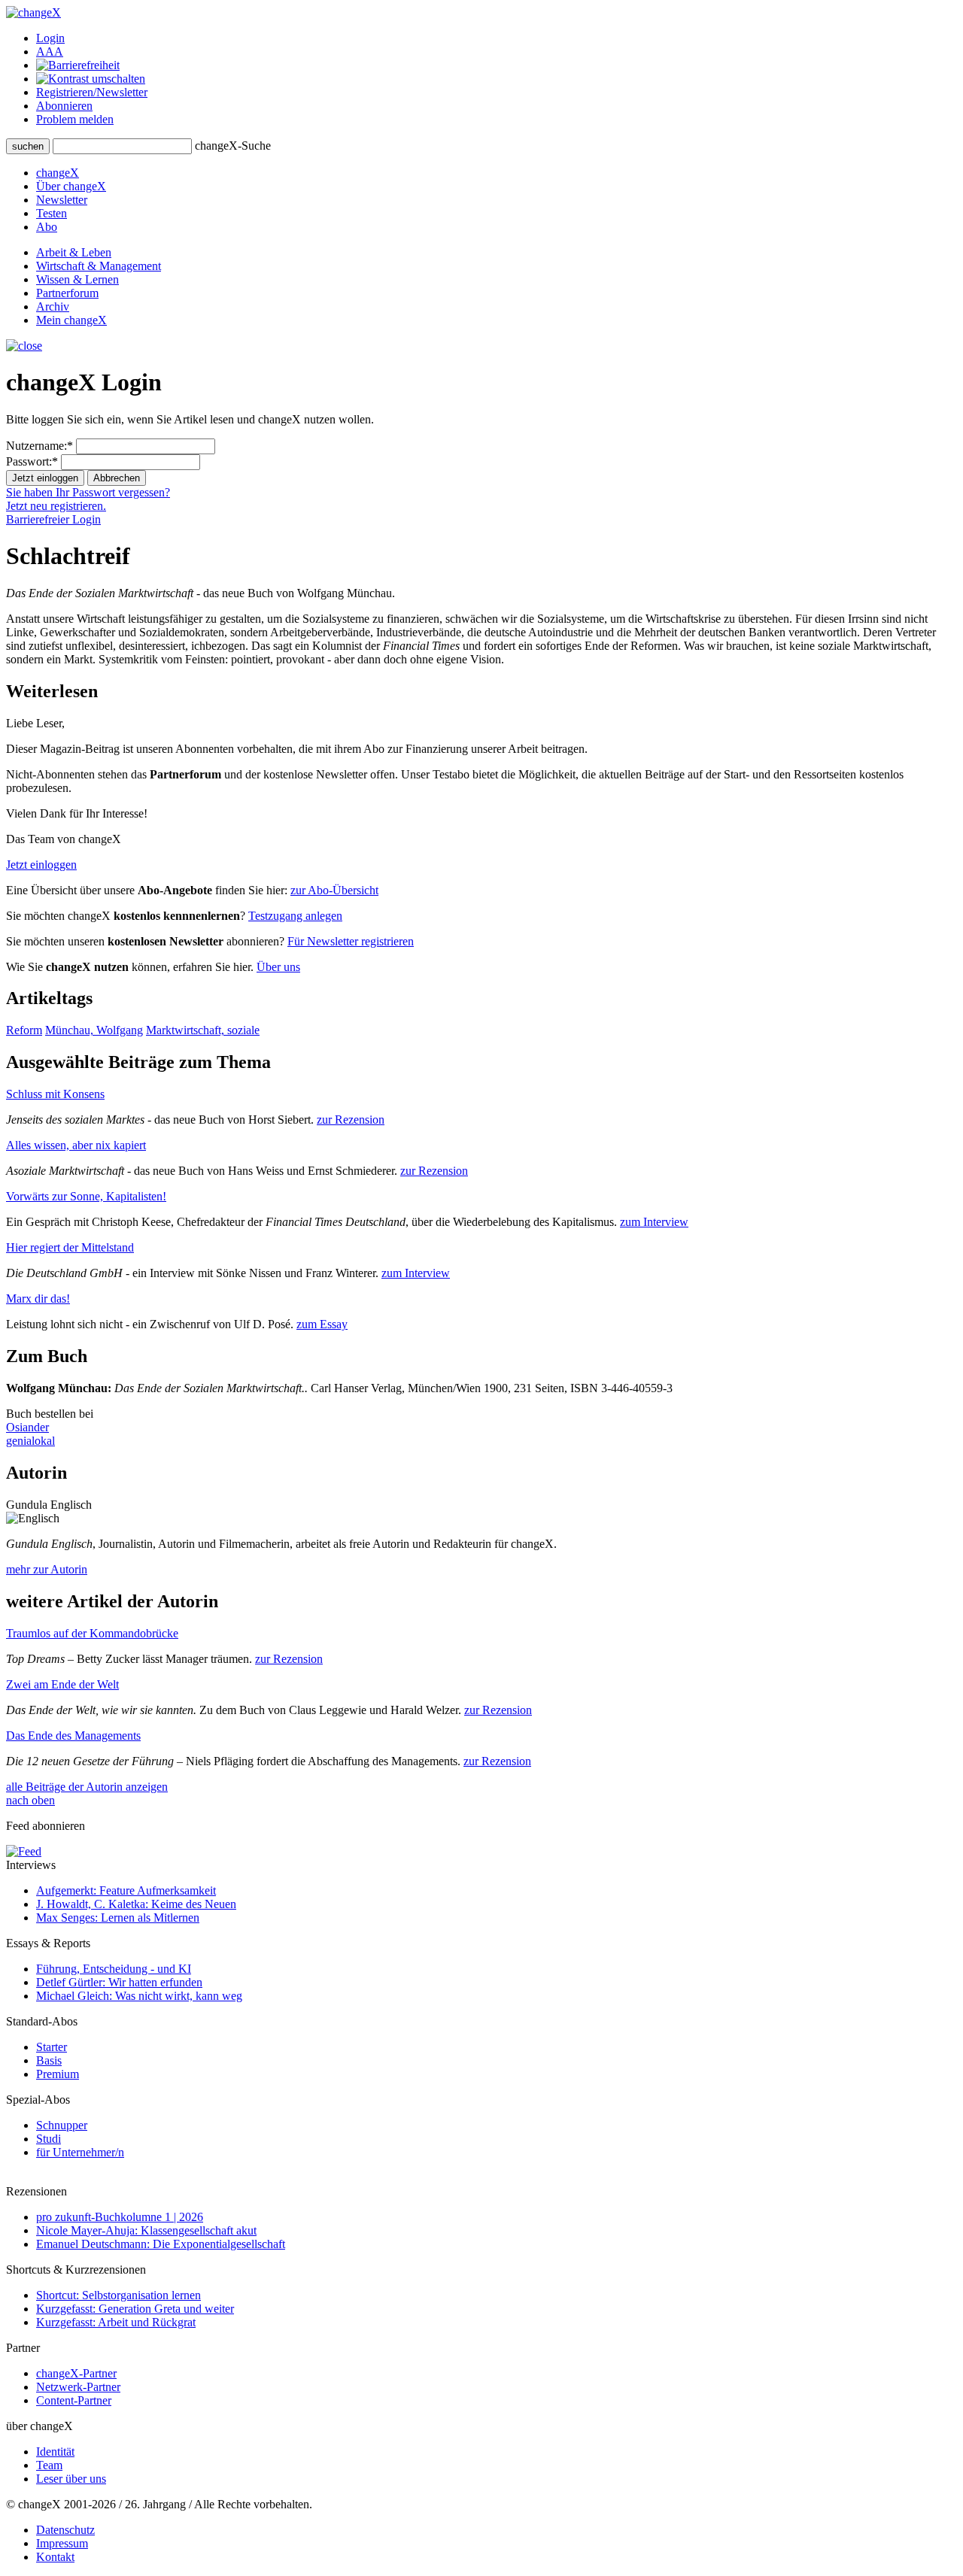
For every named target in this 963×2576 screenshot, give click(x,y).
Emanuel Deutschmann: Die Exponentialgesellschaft (161, 2244)
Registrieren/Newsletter (92, 92)
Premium (58, 2074)
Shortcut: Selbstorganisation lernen (118, 2295)
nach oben (30, 1800)
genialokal (30, 1441)
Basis (49, 2060)
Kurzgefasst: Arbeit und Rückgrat (116, 2322)
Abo (47, 227)
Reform (24, 1030)
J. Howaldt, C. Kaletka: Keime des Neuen (136, 1904)
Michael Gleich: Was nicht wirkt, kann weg (139, 1996)
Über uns (278, 967)
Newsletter (62, 200)
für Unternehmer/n (80, 2152)
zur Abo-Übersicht (334, 890)
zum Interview (654, 1222)
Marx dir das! (38, 1299)
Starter (52, 2047)
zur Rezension (351, 1120)
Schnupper (62, 2125)
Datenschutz (65, 2530)
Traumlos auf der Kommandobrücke (92, 1633)
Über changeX (71, 186)
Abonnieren (64, 106)
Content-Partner (74, 2400)
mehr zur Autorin (47, 1569)
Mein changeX (71, 320)
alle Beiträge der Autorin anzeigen (87, 1787)
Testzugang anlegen (295, 916)
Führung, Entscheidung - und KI (114, 1969)
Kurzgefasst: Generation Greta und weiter (135, 2309)
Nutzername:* (39, 446)
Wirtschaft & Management (99, 266)
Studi (49, 2139)
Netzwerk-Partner (78, 2387)
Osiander (27, 1427)
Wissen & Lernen (77, 279)
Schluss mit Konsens (55, 1094)
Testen (52, 213)
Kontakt (55, 2557)
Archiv (53, 306)
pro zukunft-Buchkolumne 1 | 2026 (120, 2217)
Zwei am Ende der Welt (62, 1684)
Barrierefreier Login (53, 519)
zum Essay (322, 1324)
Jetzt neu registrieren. (56, 506)
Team (49, 2465)
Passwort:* (32, 461)
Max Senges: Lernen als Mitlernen (118, 1918)
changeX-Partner (76, 2373)
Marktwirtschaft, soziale (203, 1030)
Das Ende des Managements (73, 1736)
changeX (58, 173)
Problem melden (75, 119)
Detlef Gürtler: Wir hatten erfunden (119, 1982)
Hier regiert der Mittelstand (70, 1247)
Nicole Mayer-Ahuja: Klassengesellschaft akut (146, 2230)
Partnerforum (67, 293)
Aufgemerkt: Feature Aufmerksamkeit (126, 1890)
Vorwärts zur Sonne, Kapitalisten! (86, 1196)
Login (50, 38)
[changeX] (33, 12)
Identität (55, 2452)
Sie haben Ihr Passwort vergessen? (88, 492)
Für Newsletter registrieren (351, 941)
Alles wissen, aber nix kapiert (76, 1145)
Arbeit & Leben (74, 252)
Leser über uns (71, 2479)
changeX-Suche (233, 146)
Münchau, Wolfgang (94, 1030)
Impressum (62, 2543)
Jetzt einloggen (41, 865)
